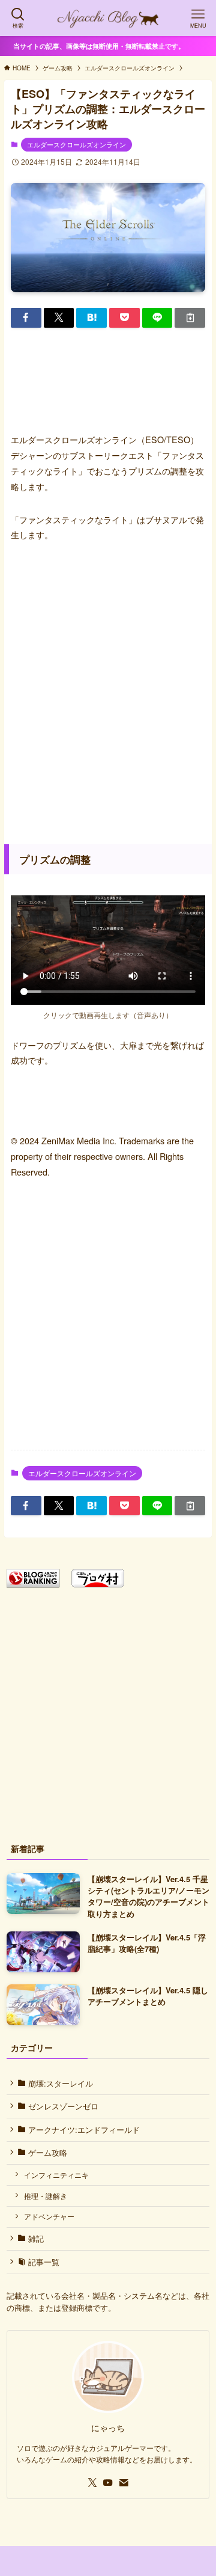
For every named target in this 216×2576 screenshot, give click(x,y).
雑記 (35, 2238)
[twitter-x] (92, 2483)
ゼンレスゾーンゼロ (62, 2106)
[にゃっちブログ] (108, 18)
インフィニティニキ (56, 2175)
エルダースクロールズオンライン (76, 144)
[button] (26, 317)
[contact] (124, 2483)
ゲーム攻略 (46, 2152)
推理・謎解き (46, 2196)
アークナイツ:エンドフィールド (83, 2130)
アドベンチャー (49, 2216)
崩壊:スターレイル (59, 2083)
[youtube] (108, 2483)
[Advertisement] (108, 690)
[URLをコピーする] (190, 317)
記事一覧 (43, 2262)
